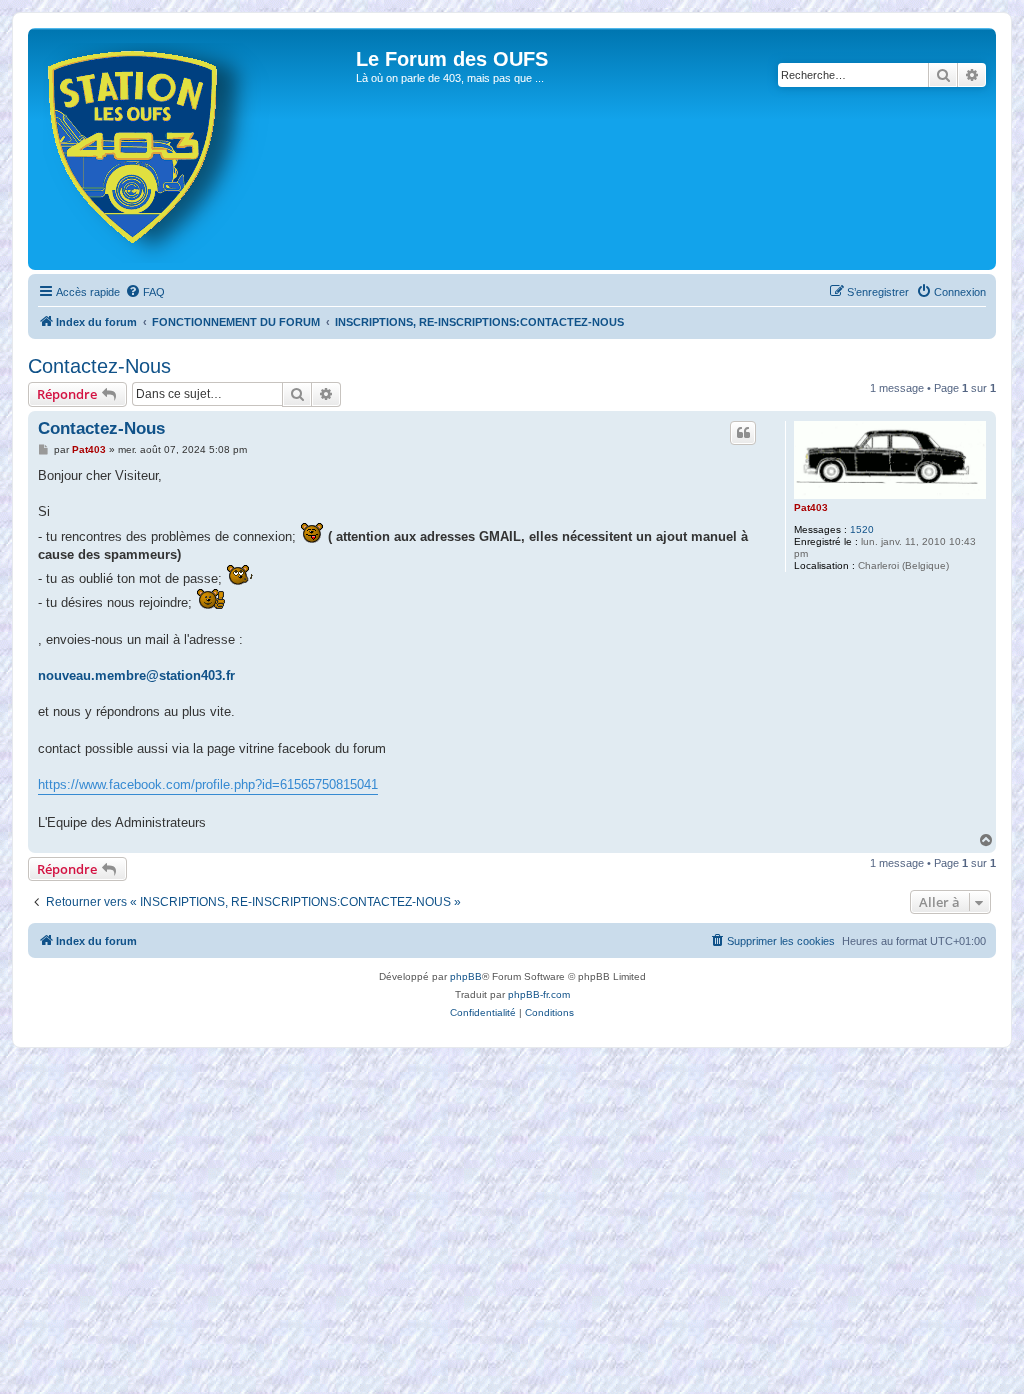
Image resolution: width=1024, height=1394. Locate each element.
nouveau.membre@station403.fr (136, 675)
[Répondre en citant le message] (743, 433)
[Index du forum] (194, 149)
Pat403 (811, 507)
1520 (862, 529)
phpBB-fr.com (539, 994)
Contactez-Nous (99, 366)
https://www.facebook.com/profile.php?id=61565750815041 (208, 784)
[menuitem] (145, 292)
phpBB (466, 976)
